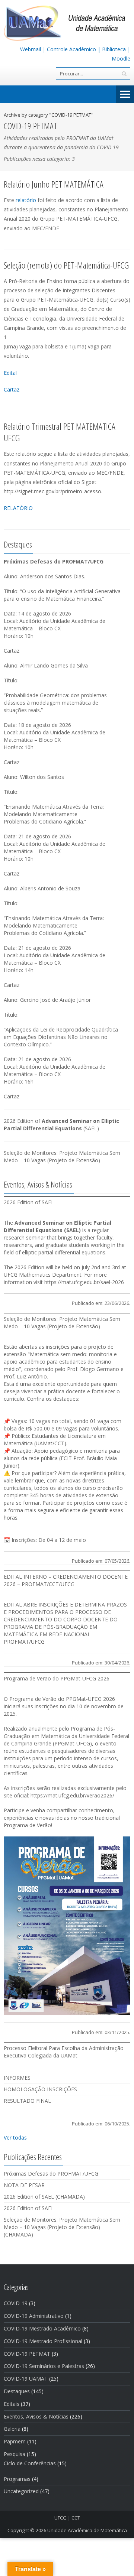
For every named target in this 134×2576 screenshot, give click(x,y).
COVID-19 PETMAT (27, 2354)
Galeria (12, 2429)
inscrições (58, 1347)
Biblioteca (114, 49)
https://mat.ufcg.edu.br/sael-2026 (84, 1282)
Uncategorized (21, 2491)
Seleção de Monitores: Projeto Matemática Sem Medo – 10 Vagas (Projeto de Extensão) (62, 1157)
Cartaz (12, 389)
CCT (76, 2518)
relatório (26, 200)
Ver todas (15, 2138)
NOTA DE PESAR (24, 2185)
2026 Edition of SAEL (29, 1202)
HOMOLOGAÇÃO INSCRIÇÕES (40, 2089)
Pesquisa (15, 2454)
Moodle (121, 59)
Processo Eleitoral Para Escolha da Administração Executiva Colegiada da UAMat (64, 2052)
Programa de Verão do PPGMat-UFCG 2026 (57, 1678)
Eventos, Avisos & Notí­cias (36, 2416)
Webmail (31, 49)
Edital (10, 373)
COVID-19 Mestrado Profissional (43, 2341)
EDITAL (13, 1604)
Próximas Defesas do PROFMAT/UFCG (51, 2174)
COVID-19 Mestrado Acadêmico (42, 2328)
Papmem (15, 2441)
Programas (17, 2479)
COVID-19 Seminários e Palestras (44, 2366)
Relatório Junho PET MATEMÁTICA (54, 184)
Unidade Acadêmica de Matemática (87, 2530)
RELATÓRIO (18, 508)
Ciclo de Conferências (30, 2463)
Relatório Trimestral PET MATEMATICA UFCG (60, 432)
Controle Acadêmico (71, 49)
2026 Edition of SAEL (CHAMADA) (44, 2197)
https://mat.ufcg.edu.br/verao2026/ (72, 1795)
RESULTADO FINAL (27, 2101)
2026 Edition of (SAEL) (61, 1125)
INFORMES (17, 2078)
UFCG (60, 2518)
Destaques (17, 2391)
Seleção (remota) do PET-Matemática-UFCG (66, 265)
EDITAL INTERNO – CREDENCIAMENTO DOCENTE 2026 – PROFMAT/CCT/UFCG (66, 1580)
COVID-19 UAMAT (26, 2379)
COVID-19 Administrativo (34, 2316)
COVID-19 (16, 2303)
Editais (12, 2404)
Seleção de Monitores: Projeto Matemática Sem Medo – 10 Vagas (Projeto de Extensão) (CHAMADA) (62, 2227)
